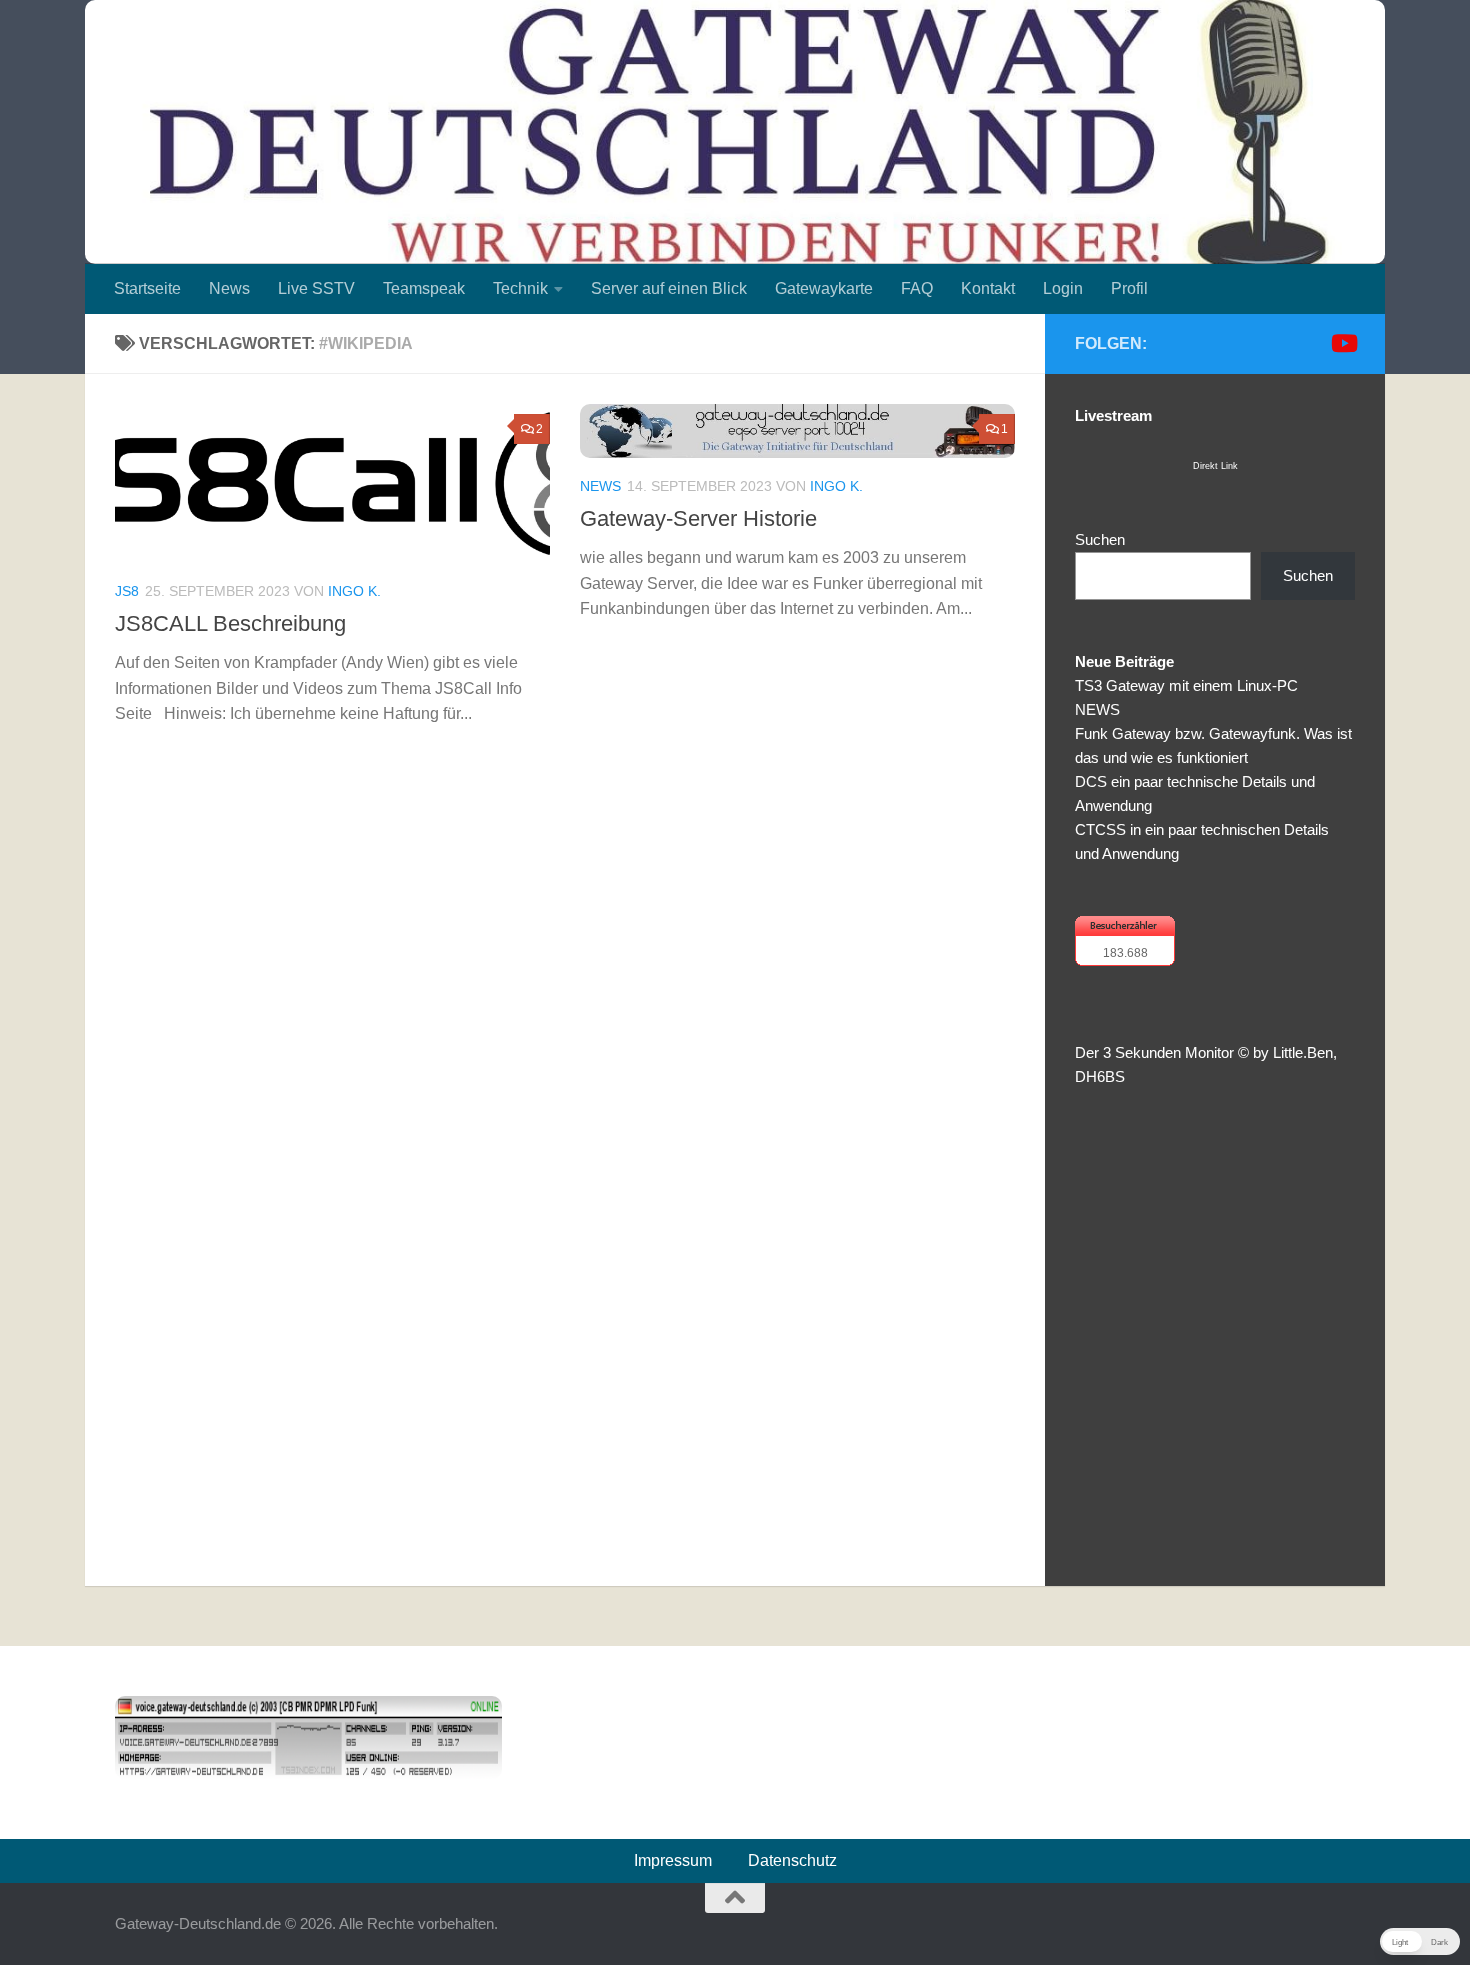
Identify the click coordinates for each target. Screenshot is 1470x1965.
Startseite (147, 288)
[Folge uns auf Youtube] (1343, 343)
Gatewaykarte (824, 288)
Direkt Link (1215, 466)
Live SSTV (316, 288)
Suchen (1100, 539)
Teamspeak (424, 288)
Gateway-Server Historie (698, 518)
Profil (1129, 288)
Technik (520, 288)
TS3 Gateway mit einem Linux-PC (1186, 685)
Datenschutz (792, 1860)
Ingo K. (354, 591)
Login (1063, 288)
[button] (1420, 1941)
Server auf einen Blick (669, 288)
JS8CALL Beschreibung (230, 623)
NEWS (1097, 709)
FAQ (917, 288)
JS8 (127, 591)
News (229, 288)
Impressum (673, 1860)
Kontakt (988, 288)
